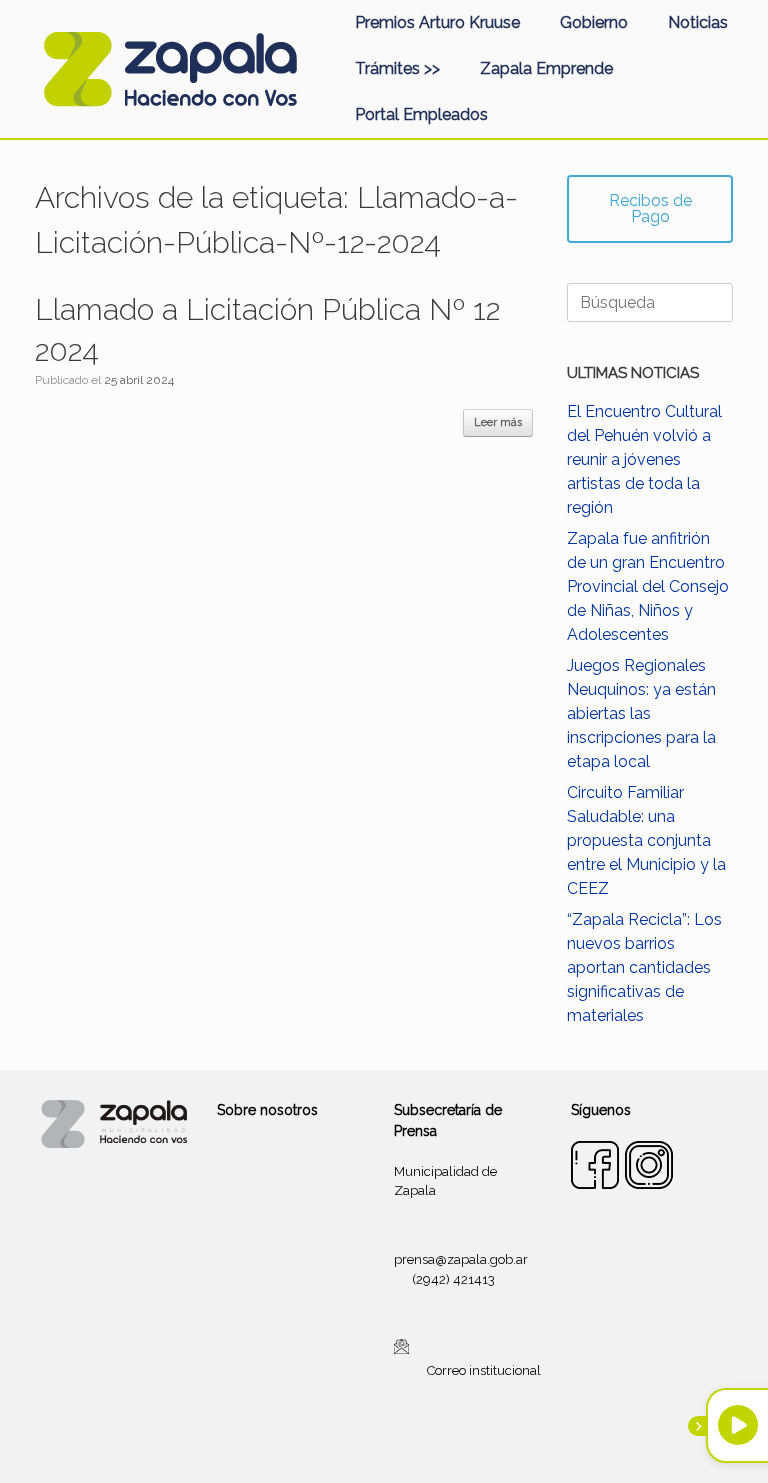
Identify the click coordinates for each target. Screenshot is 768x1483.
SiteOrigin (408, 1444)
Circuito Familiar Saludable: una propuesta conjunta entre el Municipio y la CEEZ (646, 840)
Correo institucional (484, 1370)
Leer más (498, 422)
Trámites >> (397, 68)
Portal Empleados (421, 114)
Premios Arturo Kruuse (437, 22)
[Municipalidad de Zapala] (170, 69)
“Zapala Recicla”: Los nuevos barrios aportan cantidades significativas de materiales (644, 967)
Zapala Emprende (546, 68)
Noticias (698, 22)
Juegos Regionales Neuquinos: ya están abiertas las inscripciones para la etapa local (641, 713)
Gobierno (594, 22)
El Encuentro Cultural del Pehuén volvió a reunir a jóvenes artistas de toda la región (644, 459)
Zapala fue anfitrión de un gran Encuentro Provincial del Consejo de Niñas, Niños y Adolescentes (648, 586)
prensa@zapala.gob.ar (461, 1259)
